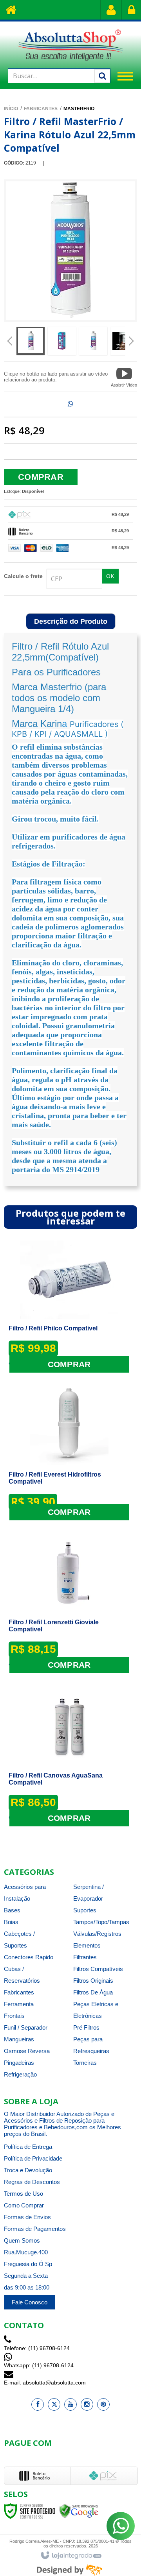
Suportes (85, 1910)
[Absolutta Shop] (70, 45)
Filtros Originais (93, 1981)
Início (11, 109)
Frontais (14, 2016)
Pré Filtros (86, 2027)
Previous (10, 342)
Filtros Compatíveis (98, 1969)
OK (110, 576)
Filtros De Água (93, 1992)
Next (131, 338)
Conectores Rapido (29, 1957)
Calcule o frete (23, 576)
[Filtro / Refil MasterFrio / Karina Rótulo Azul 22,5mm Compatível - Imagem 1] (31, 341)
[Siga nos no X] (54, 2404)
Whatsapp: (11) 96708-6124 (39, 2365)
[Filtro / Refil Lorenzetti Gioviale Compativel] (69, 1604)
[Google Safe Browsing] (79, 2511)
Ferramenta (19, 2004)
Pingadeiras (19, 2063)
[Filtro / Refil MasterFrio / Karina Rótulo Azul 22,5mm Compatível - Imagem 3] (93, 341)
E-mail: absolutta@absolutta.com (45, 2383)
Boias (11, 1922)
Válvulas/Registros (97, 1934)
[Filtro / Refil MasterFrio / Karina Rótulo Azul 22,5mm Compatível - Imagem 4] (125, 341)
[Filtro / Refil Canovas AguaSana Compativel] (69, 1757)
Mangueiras (19, 2039)
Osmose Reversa (27, 2051)
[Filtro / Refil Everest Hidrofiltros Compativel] (69, 1453)
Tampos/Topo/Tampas (101, 1922)
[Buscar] (102, 76)
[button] (124, 377)
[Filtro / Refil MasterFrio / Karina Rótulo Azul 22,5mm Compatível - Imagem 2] (62, 341)
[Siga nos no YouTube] (70, 2404)
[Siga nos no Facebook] (38, 2404)
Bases (12, 1910)
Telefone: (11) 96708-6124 (37, 2348)
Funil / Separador (26, 2027)
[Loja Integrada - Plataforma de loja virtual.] (71, 2556)
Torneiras (85, 2063)
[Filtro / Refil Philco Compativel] (69, 1306)
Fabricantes (41, 109)
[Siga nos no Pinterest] (103, 2404)
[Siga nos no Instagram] (87, 2404)
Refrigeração (20, 2074)
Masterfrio (79, 109)
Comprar (41, 477)
